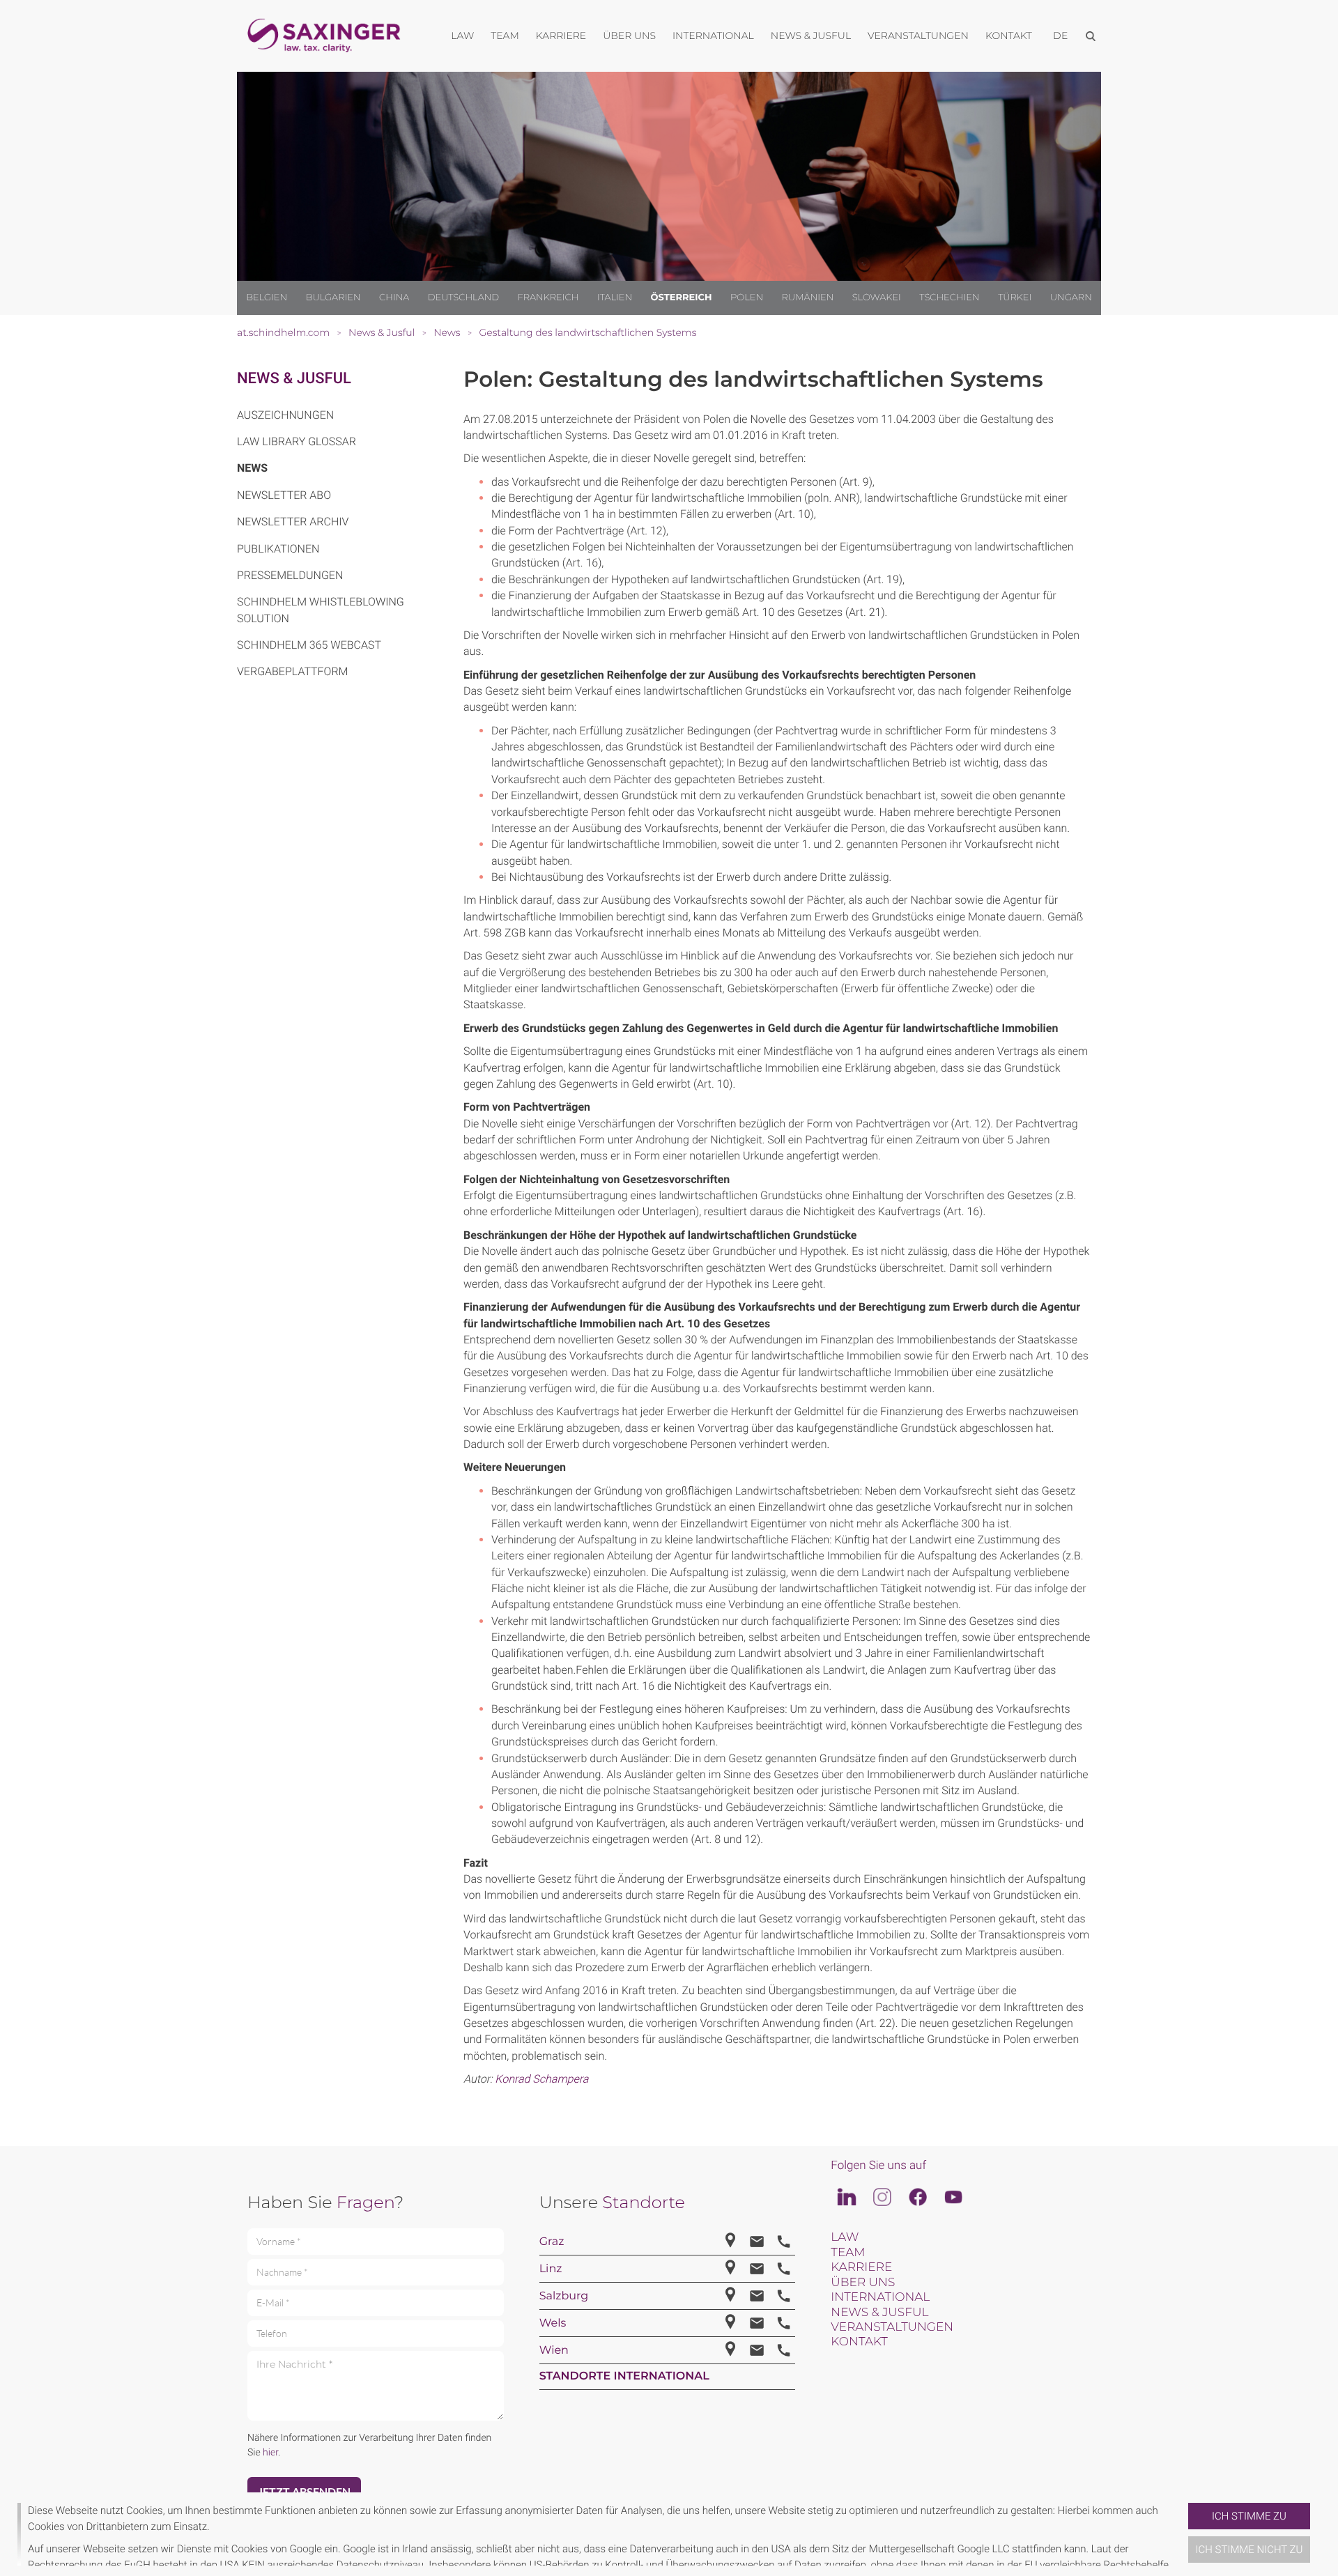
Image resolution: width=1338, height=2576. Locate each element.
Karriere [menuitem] (561, 36)
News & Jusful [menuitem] (811, 36)
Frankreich (548, 298)
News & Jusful (294, 379)
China (394, 298)
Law (845, 2237)
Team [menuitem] (505, 36)
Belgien (267, 298)
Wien (554, 2351)
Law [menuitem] (462, 36)
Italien (615, 298)
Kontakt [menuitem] (1009, 36)
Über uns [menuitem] (629, 36)
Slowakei (877, 298)
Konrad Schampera (541, 2079)
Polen (747, 298)
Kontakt (859, 2342)
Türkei (1015, 298)
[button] (1183, 2534)
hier (270, 2453)
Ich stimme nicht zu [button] (1249, 2550)
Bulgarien (333, 298)
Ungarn (1071, 298)
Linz (551, 2269)
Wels (553, 2323)
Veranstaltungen (892, 2327)
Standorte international (624, 2376)
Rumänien (808, 298)
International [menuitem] (713, 36)
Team (848, 2253)
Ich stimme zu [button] (1249, 2516)
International (880, 2297)
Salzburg (564, 2296)
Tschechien (949, 298)
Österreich (682, 298)
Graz (552, 2242)
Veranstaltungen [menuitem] (918, 36)
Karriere (861, 2267)
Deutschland (463, 298)
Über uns (863, 2283)
